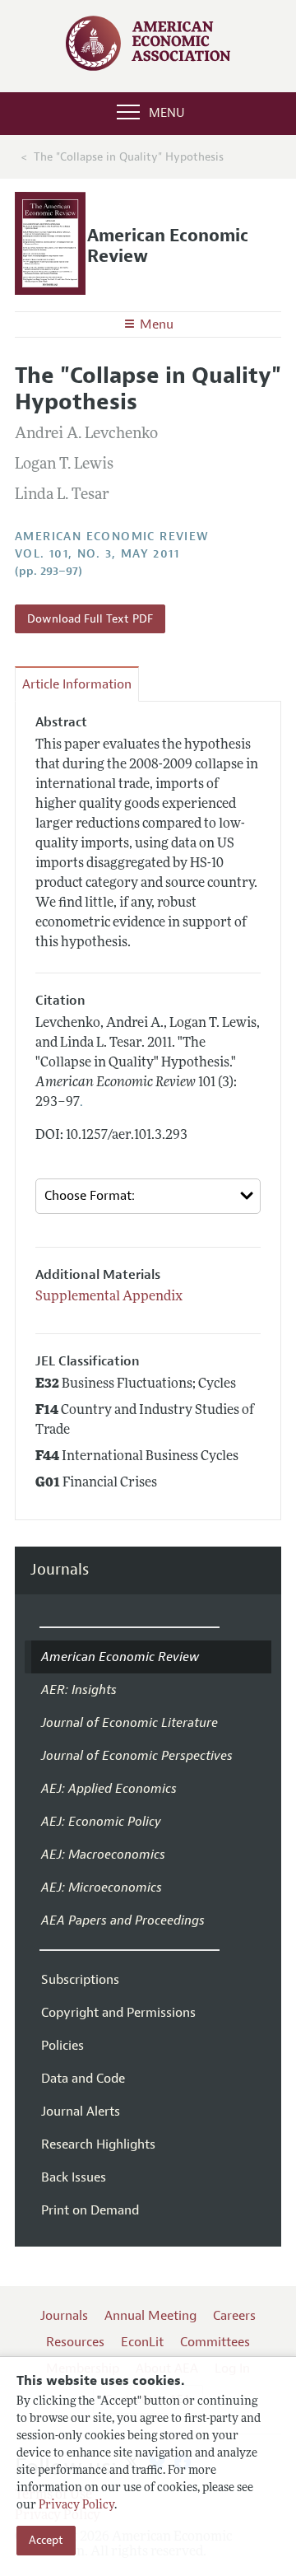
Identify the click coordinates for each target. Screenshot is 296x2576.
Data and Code (83, 2079)
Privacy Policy (76, 2506)
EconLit (142, 2342)
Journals (60, 1570)
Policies (62, 2046)
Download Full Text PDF (90, 619)
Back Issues (74, 2177)
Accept (46, 2540)
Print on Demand (90, 2210)
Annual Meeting (150, 2316)
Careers (234, 2316)
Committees (215, 2342)
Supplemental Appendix (109, 1297)
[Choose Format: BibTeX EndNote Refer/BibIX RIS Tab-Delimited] (148, 1196)
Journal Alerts (81, 2112)
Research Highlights (98, 2144)
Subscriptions (80, 1980)
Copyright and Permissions (118, 2013)
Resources (75, 2342)
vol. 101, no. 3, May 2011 (97, 554)
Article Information (77, 684)
